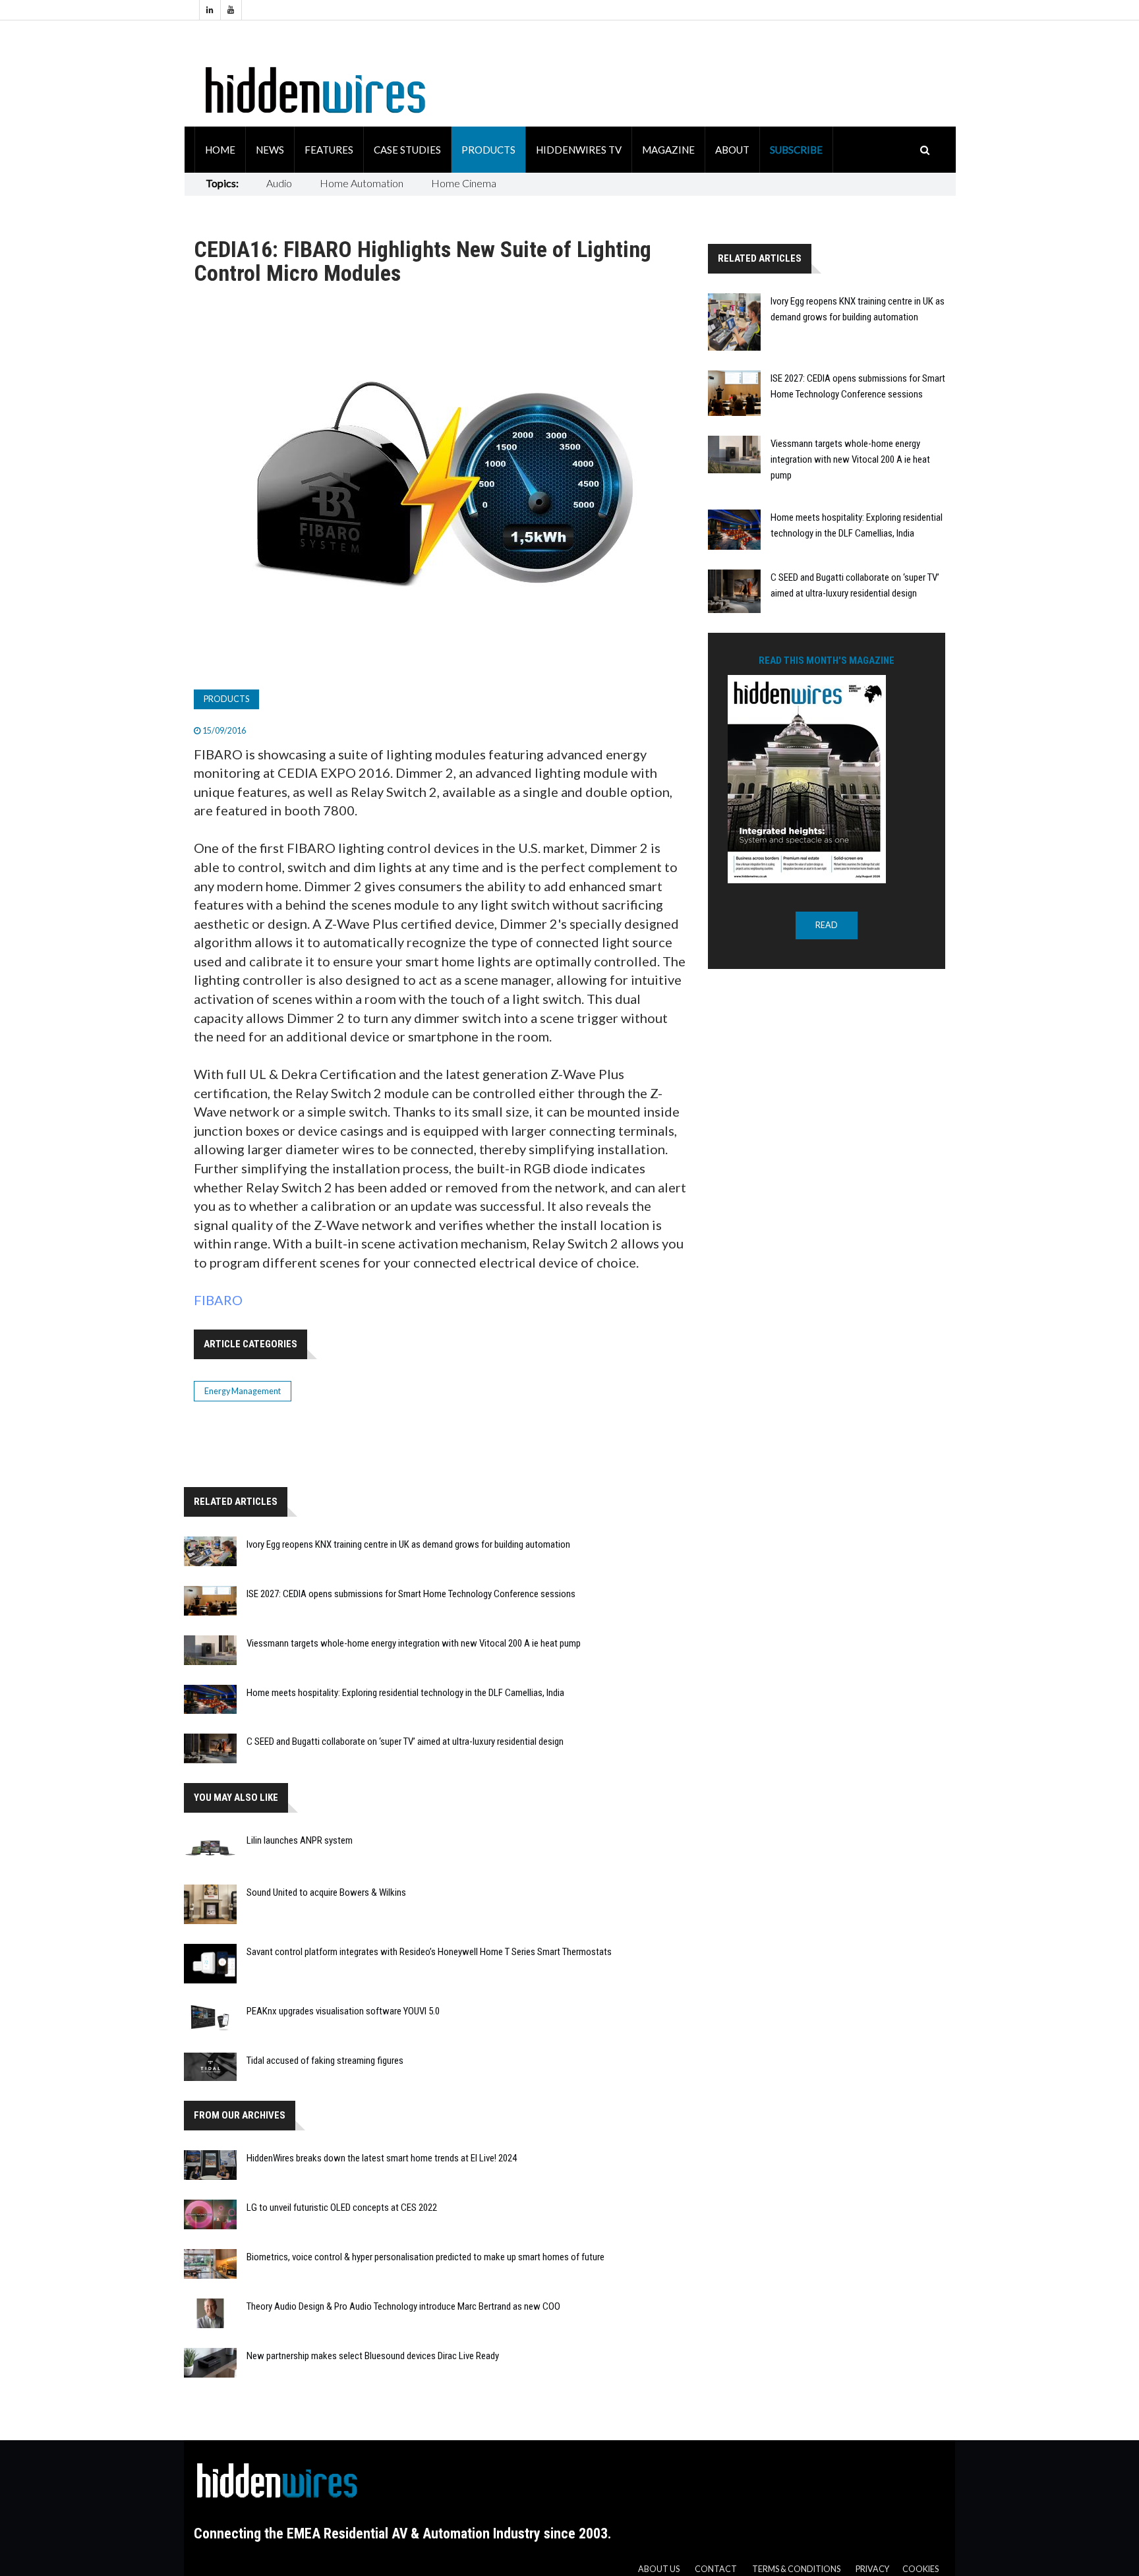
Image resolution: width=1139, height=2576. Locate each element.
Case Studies (407, 150)
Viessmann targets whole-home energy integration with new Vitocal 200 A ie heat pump (414, 1643)
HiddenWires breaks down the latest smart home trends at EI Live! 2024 (382, 2158)
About (732, 150)
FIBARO (218, 1300)
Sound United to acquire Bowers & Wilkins (326, 1892)
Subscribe (796, 150)
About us (659, 2569)
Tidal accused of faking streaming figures (325, 2061)
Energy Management (243, 1391)
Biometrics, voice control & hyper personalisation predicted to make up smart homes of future (425, 2257)
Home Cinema (464, 183)
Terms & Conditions (796, 2569)
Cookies (920, 2569)
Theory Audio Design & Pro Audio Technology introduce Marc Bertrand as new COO (403, 2306)
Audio (279, 183)
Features (329, 150)
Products (488, 150)
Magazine (668, 150)
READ (827, 925)
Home (220, 150)
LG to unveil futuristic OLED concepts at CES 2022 (342, 2208)
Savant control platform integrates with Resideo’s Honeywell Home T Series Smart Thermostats (429, 1952)
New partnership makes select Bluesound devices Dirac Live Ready (373, 2356)
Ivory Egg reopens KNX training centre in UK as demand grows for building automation (408, 1544)
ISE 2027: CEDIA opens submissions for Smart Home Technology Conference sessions (411, 1594)
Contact (716, 2569)
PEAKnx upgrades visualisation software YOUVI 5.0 (343, 2011)
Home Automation (362, 183)
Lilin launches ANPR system (300, 1840)
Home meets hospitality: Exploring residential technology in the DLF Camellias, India (405, 1693)
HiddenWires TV (579, 150)
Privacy (872, 2569)
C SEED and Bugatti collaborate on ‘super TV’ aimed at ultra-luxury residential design (405, 1742)
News (270, 150)
